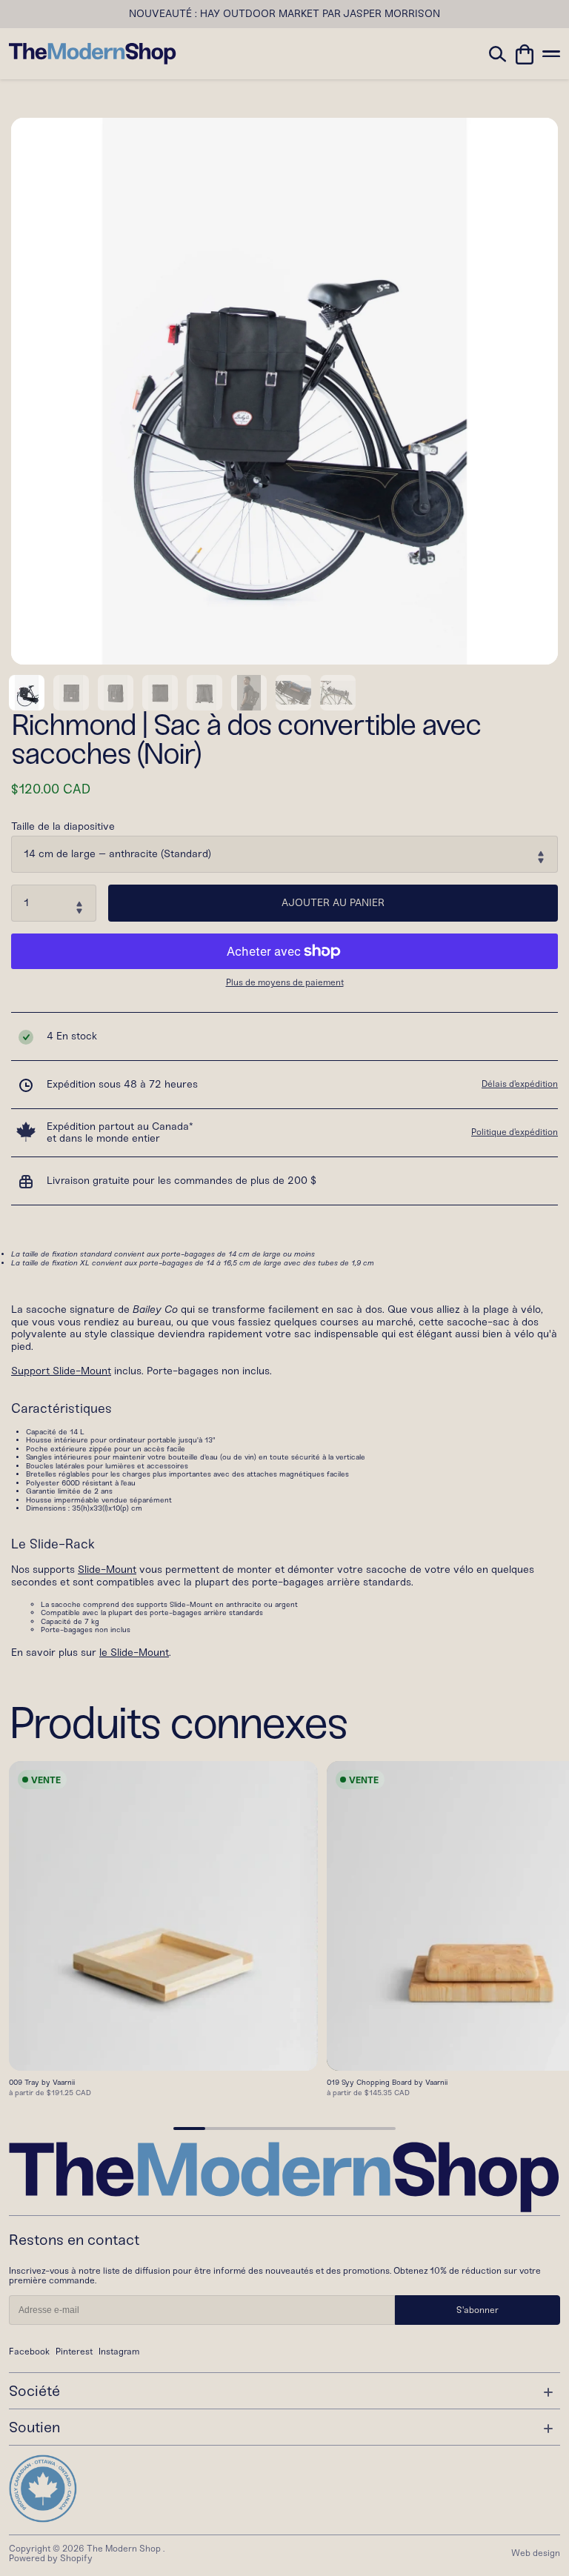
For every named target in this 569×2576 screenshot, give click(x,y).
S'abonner (478, 2310)
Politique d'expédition (515, 1132)
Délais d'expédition (520, 1084)
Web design (536, 2553)
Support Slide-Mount (61, 1371)
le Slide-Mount (134, 1653)
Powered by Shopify (51, 2558)
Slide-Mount (107, 1570)
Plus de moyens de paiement (285, 983)
